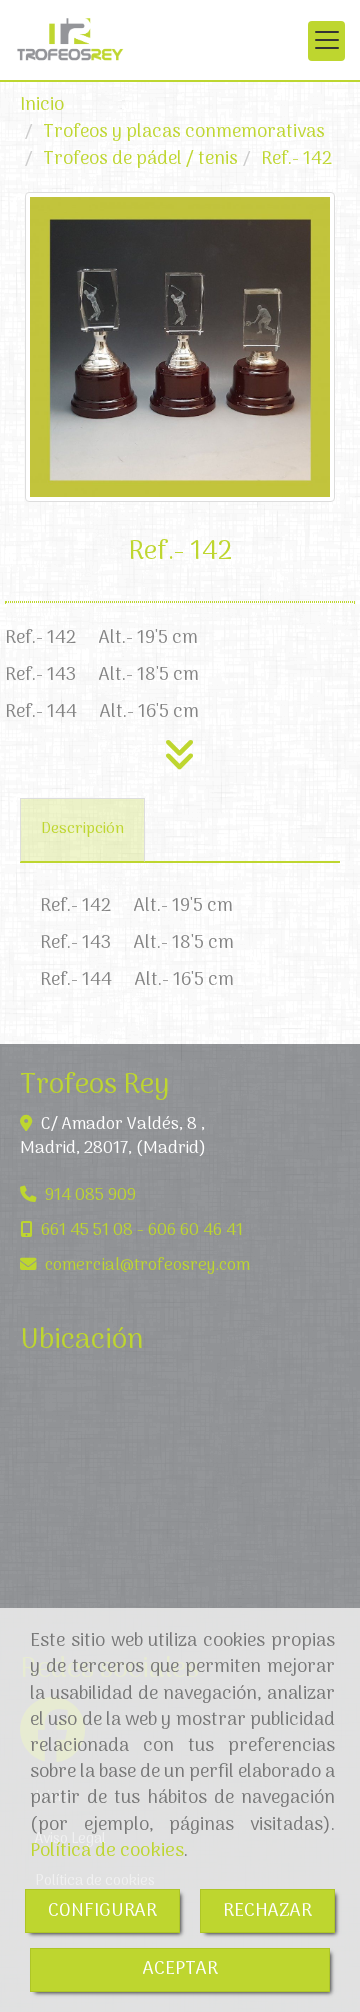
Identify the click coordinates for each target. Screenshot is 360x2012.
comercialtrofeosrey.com (147, 1265)
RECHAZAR (267, 1911)
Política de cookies (107, 1851)
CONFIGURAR (102, 1911)
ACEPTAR (180, 1969)
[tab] (82, 830)
